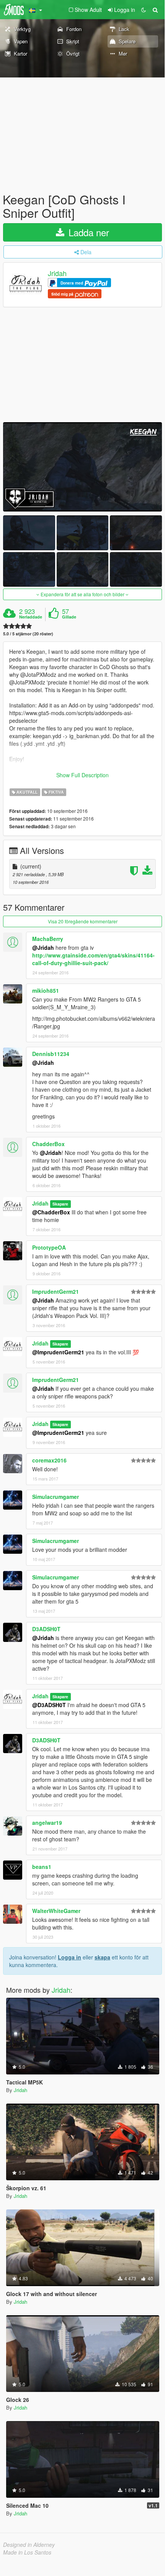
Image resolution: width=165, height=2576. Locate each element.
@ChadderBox (51, 1212)
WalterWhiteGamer (56, 1911)
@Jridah (43, 947)
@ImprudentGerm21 (58, 1352)
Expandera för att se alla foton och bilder (82, 594)
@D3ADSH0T (49, 1705)
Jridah (57, 273)
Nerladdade (31, 617)
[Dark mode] (144, 10)
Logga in (69, 1957)
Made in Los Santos (27, 2552)
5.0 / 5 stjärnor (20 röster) (28, 634)
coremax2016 (49, 1460)
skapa (102, 1957)
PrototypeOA (49, 1247)
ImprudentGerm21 (56, 1291)
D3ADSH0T (46, 1629)
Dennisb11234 (51, 1054)
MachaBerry (48, 939)
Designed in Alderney (29, 2545)
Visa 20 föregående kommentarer (83, 921)
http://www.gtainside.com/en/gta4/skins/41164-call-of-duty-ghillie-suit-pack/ (93, 959)
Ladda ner (87, 232)
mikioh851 (46, 990)
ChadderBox (48, 1144)
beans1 (42, 1867)
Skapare (60, 1204)
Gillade (69, 617)
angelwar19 (47, 1823)
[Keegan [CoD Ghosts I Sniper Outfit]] (82, 467)
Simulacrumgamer (56, 1497)
